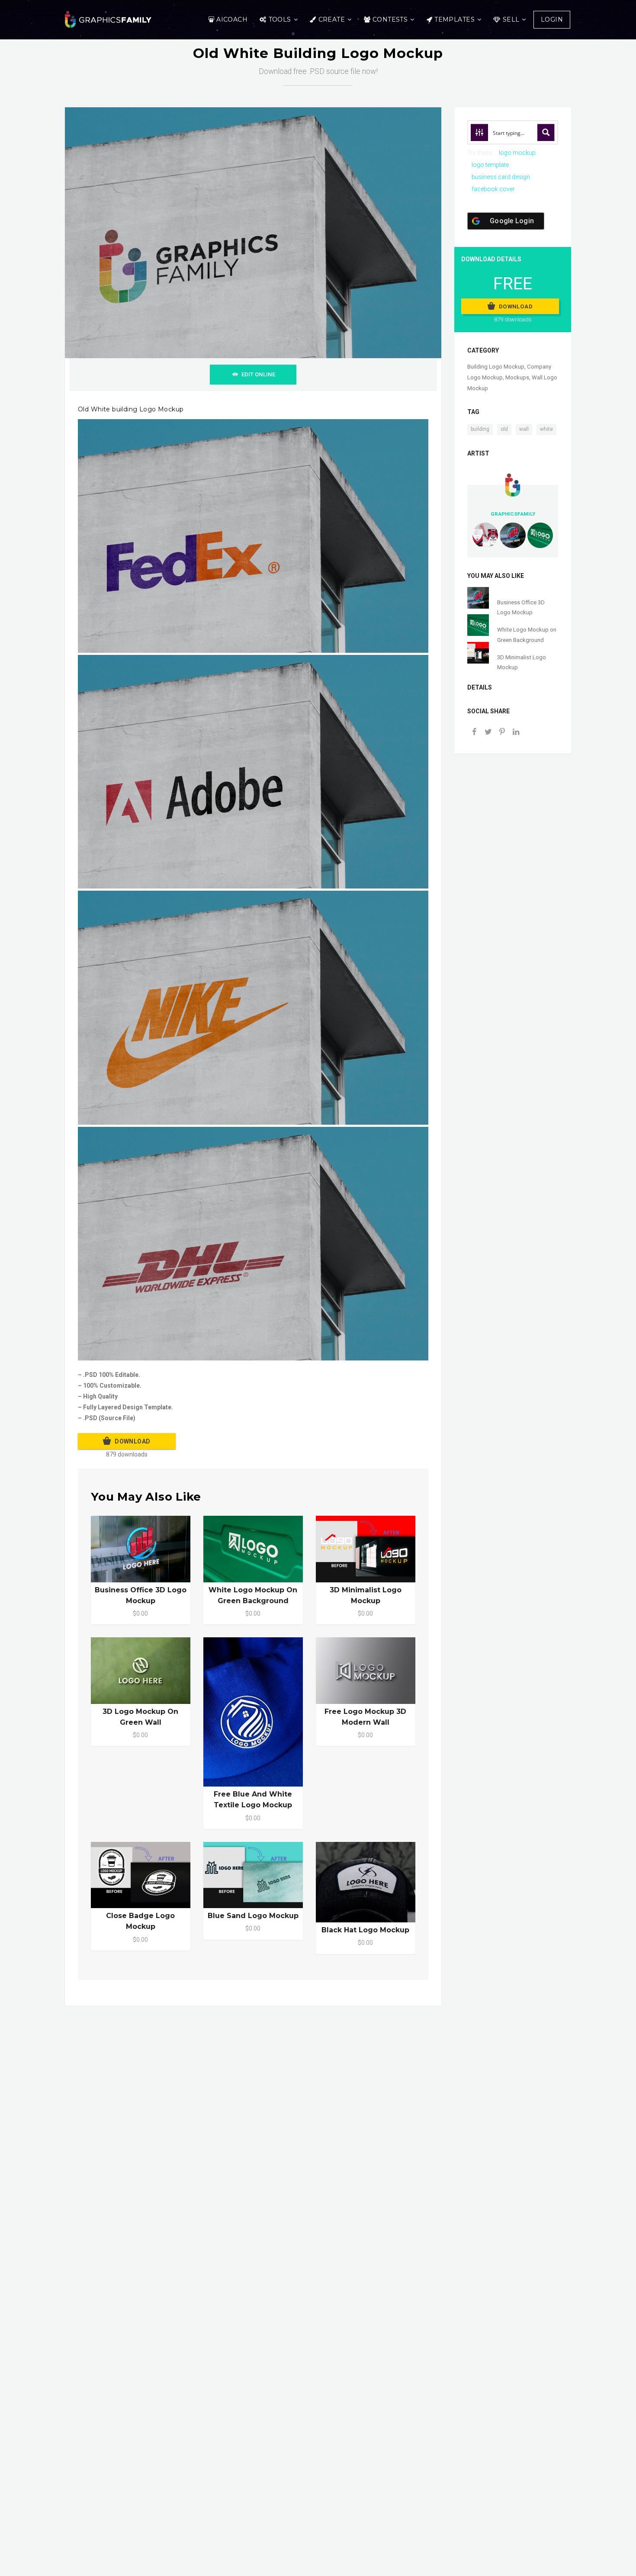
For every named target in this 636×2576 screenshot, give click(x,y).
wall (524, 429)
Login (552, 19)
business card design (501, 177)
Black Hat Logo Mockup (365, 1930)
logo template (490, 165)
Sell (511, 19)
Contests (390, 19)
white (546, 429)
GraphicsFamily (513, 514)
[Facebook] (474, 733)
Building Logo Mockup (496, 367)
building (480, 429)
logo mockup (517, 153)
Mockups (517, 377)
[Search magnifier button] (546, 132)
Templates (455, 19)
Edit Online (258, 374)
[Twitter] (488, 733)
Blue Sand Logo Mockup (253, 1916)
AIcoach (232, 19)
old (504, 429)
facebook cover (493, 189)
